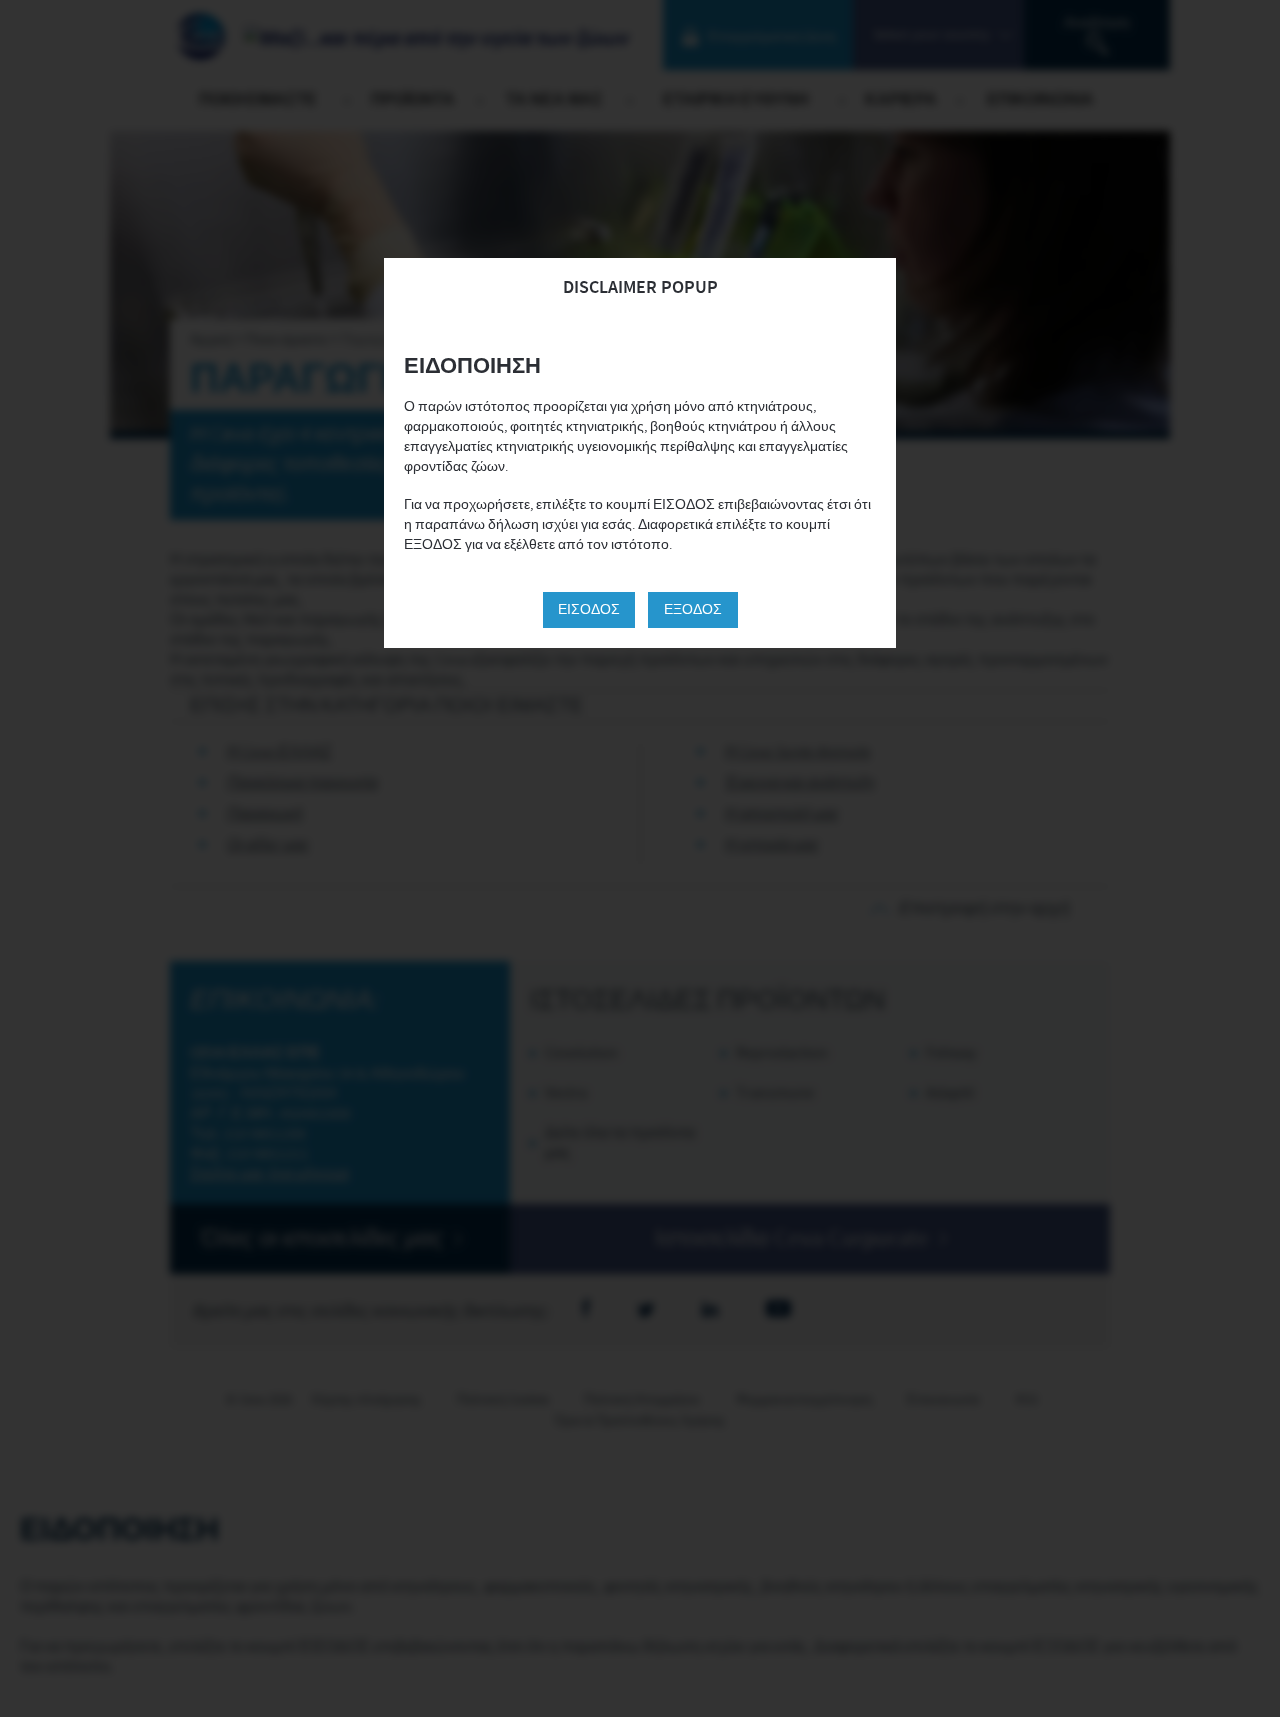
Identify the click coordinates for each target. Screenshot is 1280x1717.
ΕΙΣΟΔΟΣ (589, 610)
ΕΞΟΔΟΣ (693, 610)
